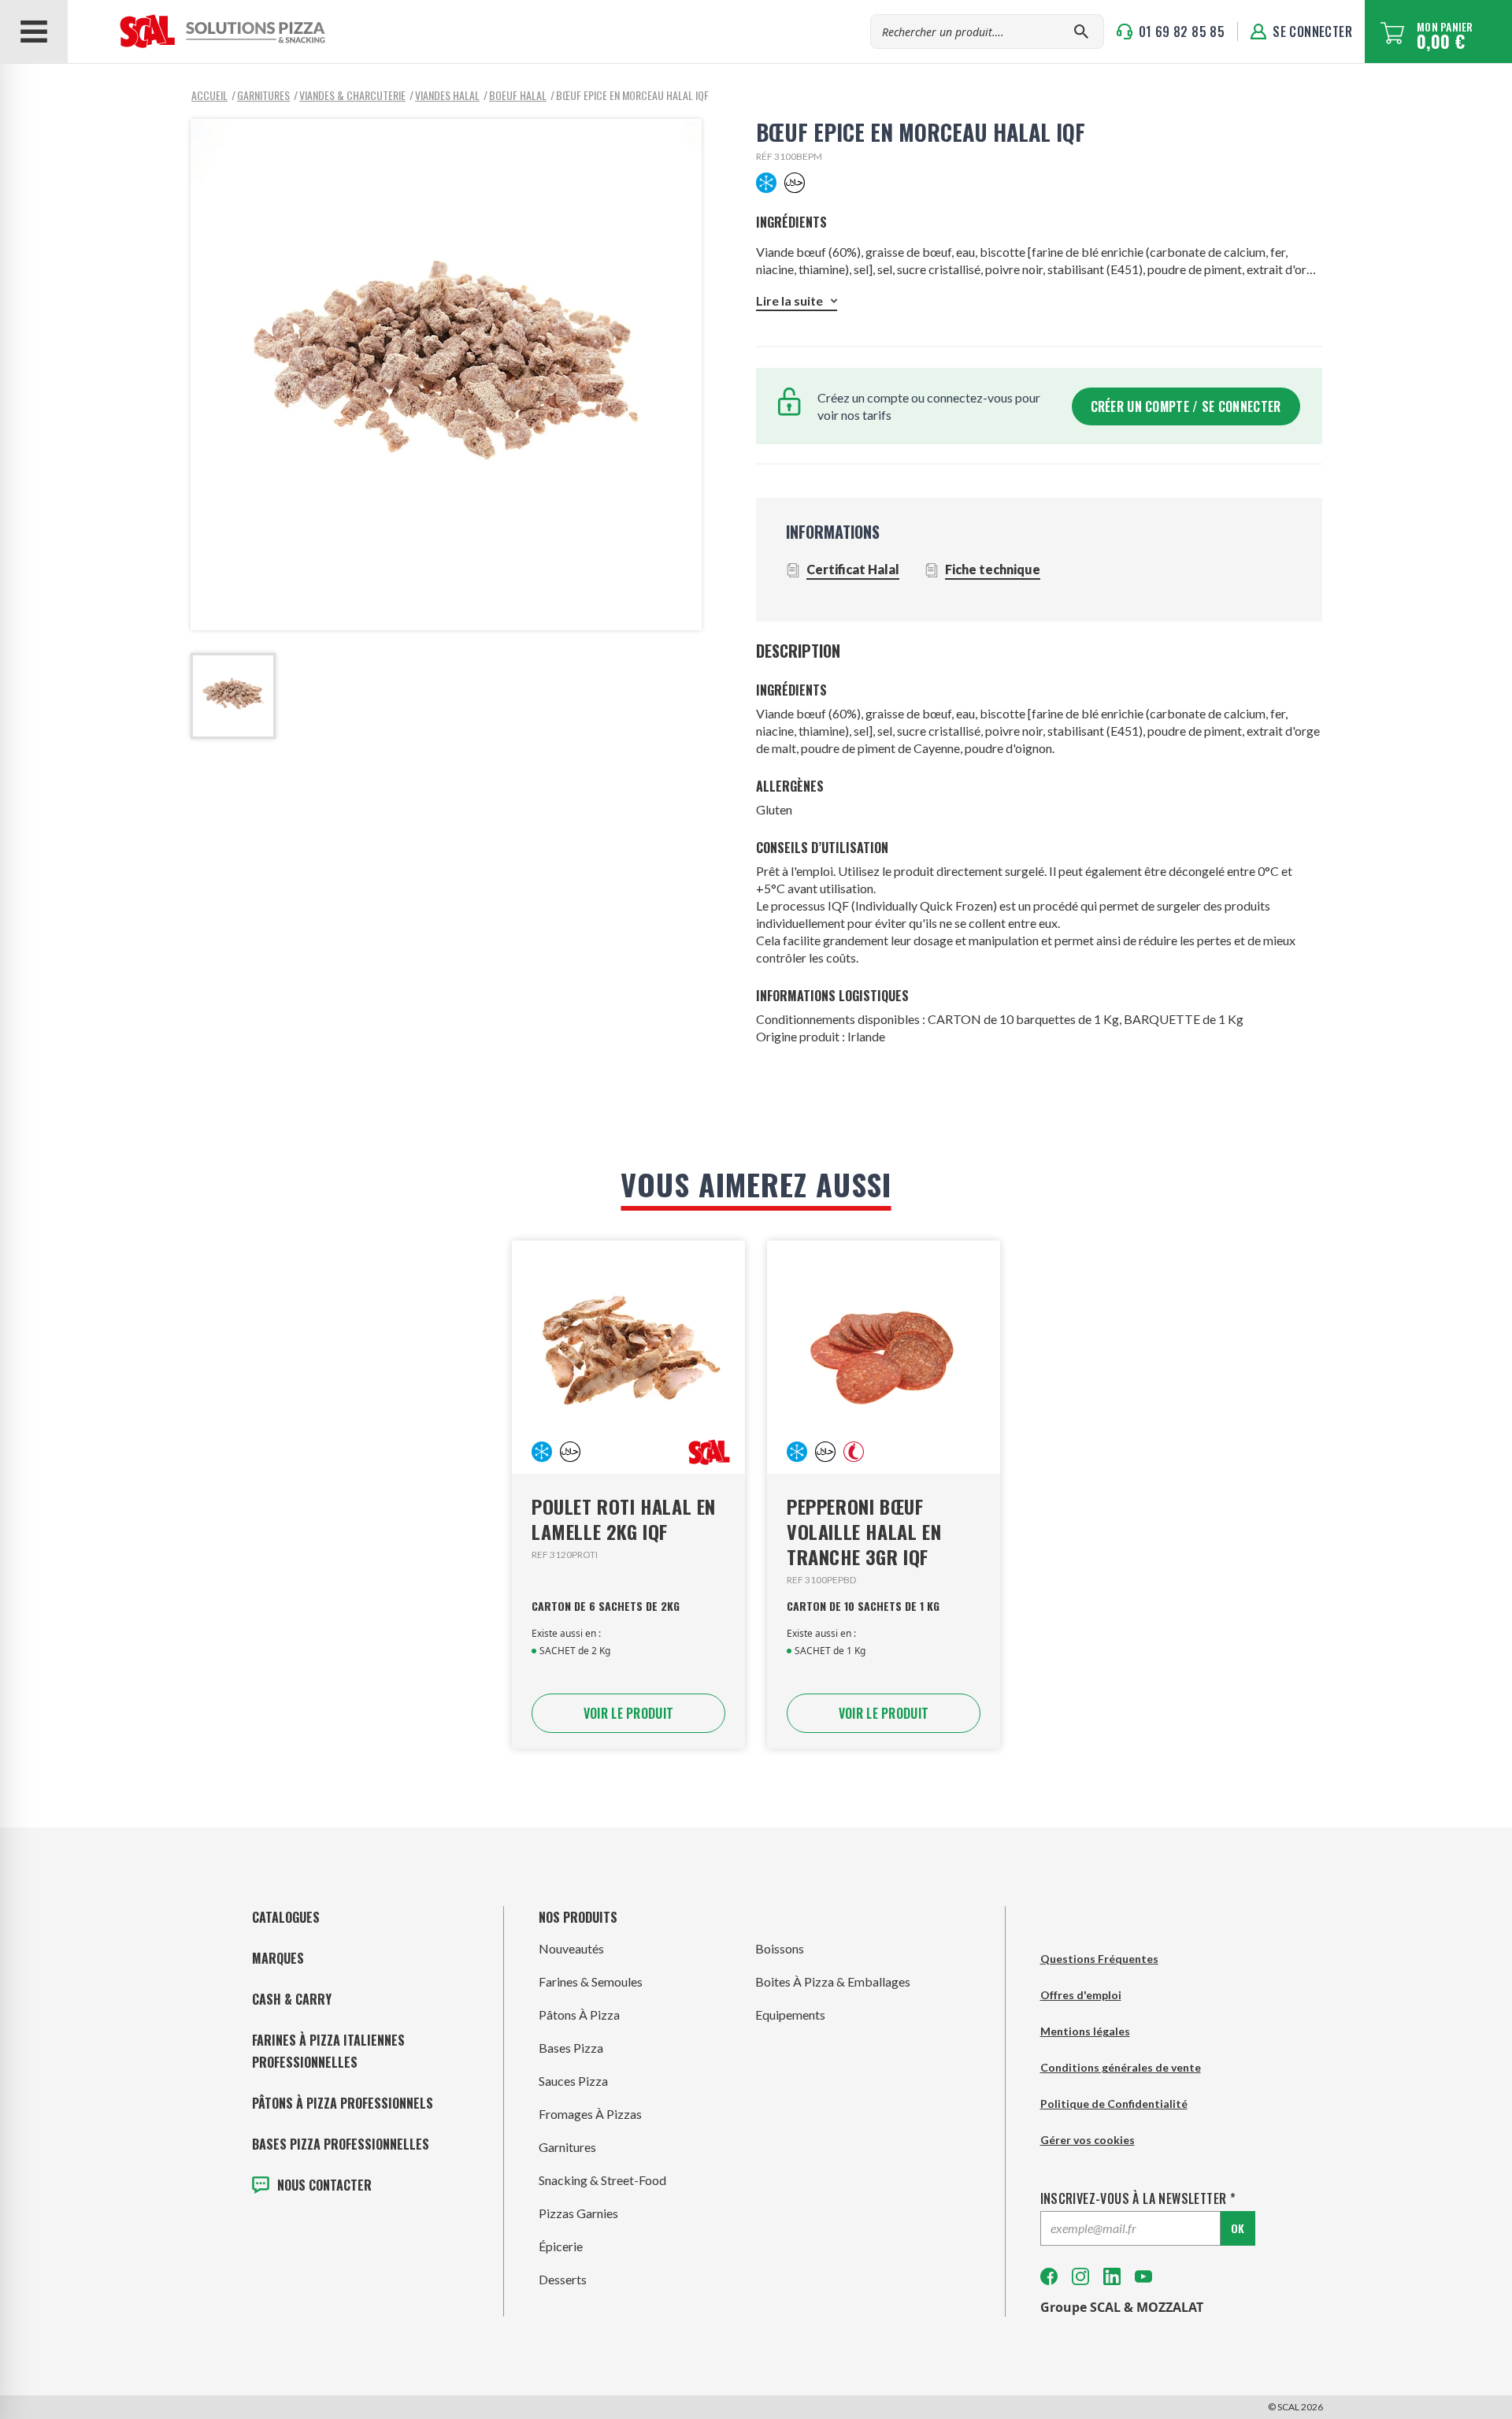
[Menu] (34, 32)
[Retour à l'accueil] (198, 32)
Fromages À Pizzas (590, 2114)
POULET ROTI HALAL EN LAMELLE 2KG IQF (624, 1519)
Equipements (790, 2015)
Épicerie (561, 2246)
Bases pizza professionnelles (341, 2144)
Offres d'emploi (1081, 1995)
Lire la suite (789, 301)
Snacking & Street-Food (602, 2180)
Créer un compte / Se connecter (1186, 406)
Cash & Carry (292, 1999)
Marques (278, 1958)
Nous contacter (324, 2185)
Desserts (563, 2279)
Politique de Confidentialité (1114, 2104)
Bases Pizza (571, 2048)
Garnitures (567, 2147)
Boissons (780, 1948)
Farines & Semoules (591, 1981)
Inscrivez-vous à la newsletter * (1138, 2198)
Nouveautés (571, 1948)
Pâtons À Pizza (579, 2015)
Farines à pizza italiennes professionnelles (328, 2051)
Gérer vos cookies (1088, 2140)
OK (1238, 2228)
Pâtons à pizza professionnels (343, 2103)
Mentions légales (1085, 2031)
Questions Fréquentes (1099, 1959)
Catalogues (286, 1917)
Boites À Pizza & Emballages (833, 1981)
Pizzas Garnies (578, 2213)
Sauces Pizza (573, 2081)
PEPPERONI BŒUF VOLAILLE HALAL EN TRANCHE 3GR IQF (864, 1531)
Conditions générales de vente (1121, 2067)
